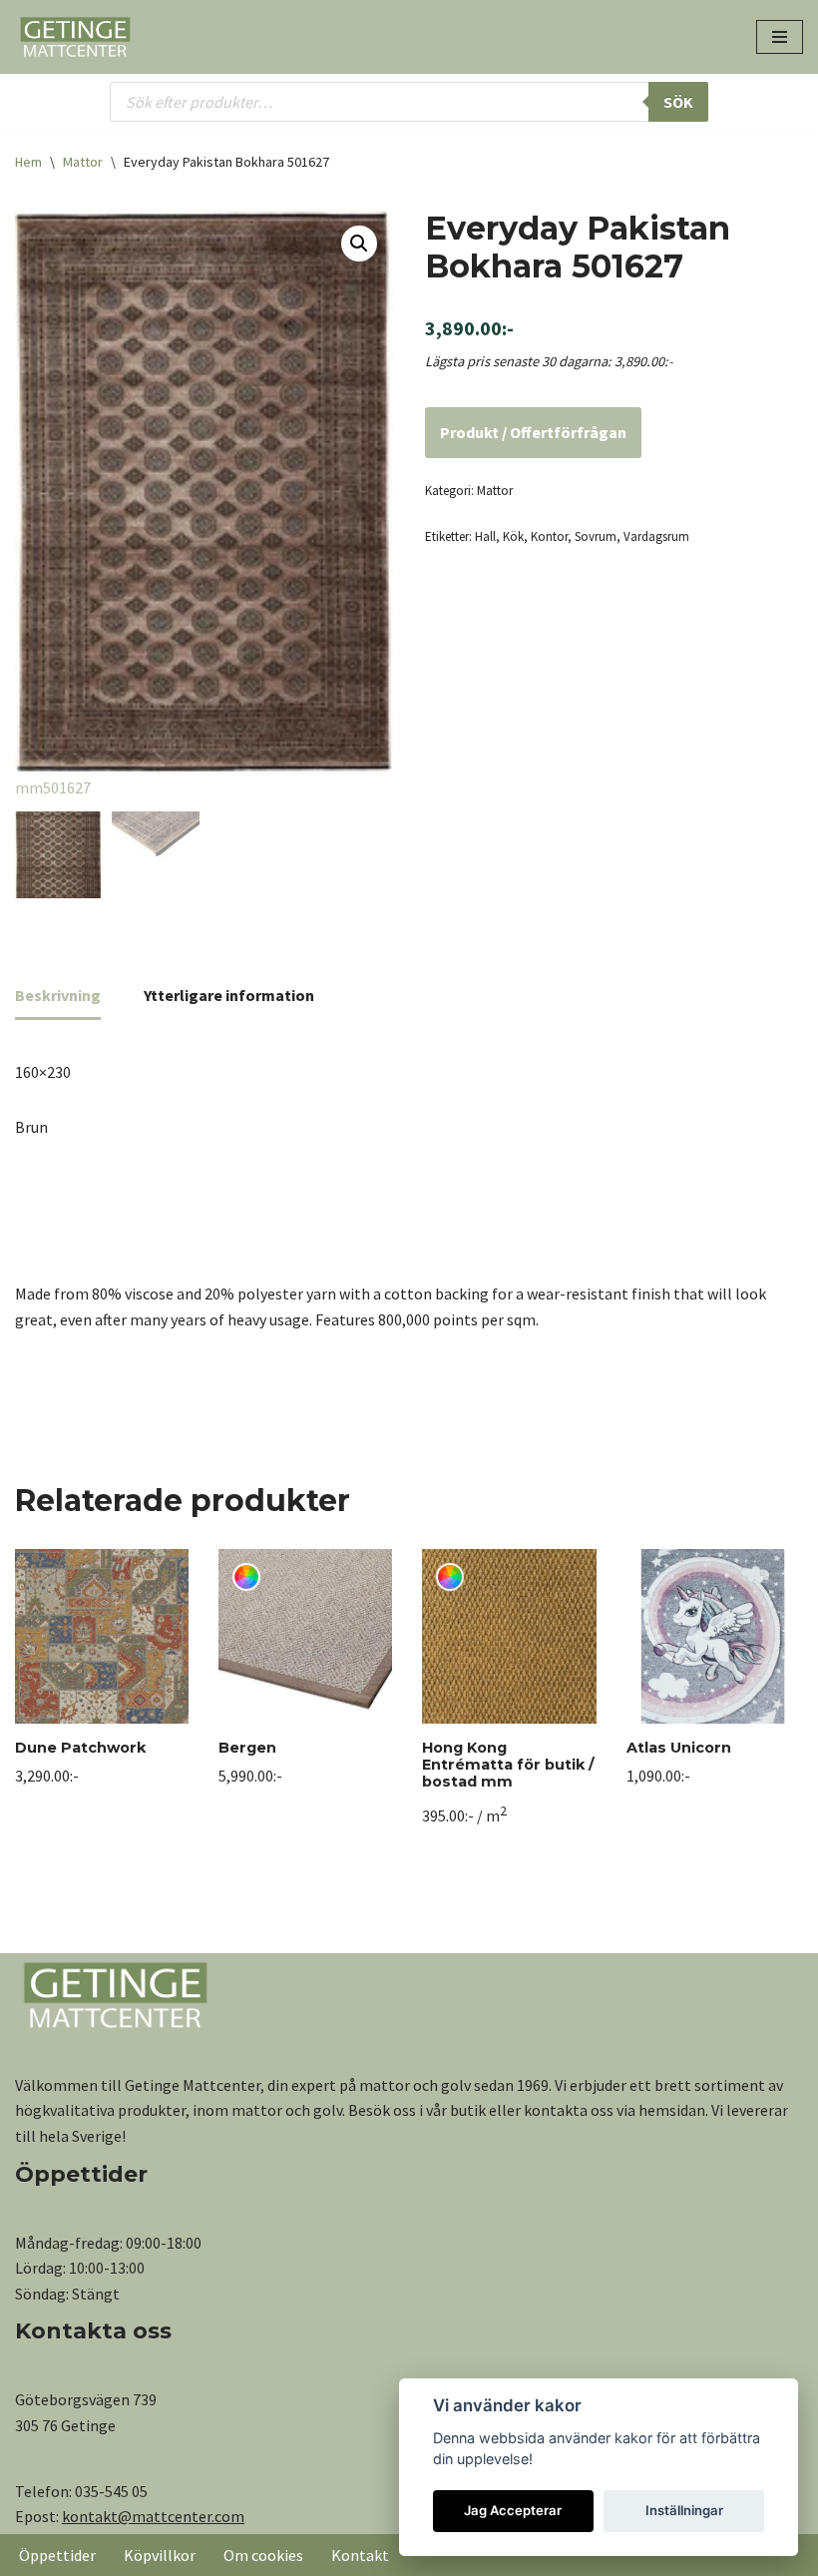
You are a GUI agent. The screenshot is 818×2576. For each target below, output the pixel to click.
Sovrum (596, 536)
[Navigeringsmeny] (780, 37)
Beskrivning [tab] (58, 995)
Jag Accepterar (513, 2510)
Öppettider (57, 2555)
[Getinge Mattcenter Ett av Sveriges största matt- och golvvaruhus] (75, 37)
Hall (485, 536)
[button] (359, 244)
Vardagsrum (656, 536)
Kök (513, 536)
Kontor (549, 536)
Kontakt (360, 2555)
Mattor (83, 162)
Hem (28, 162)
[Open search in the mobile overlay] (409, 102)
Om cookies (263, 2555)
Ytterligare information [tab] (229, 995)
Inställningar (684, 2510)
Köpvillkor (160, 2555)
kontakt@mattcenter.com (153, 2516)
